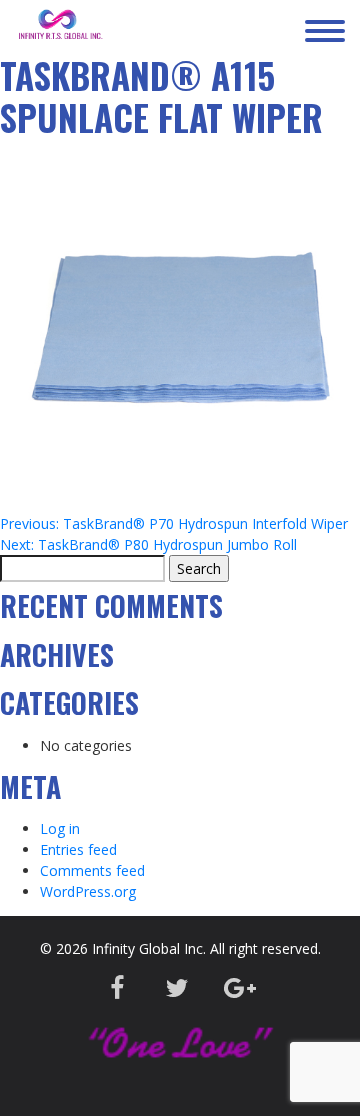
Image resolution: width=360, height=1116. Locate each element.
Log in (60, 828)
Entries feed (78, 849)
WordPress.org (88, 891)
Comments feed (92, 870)
